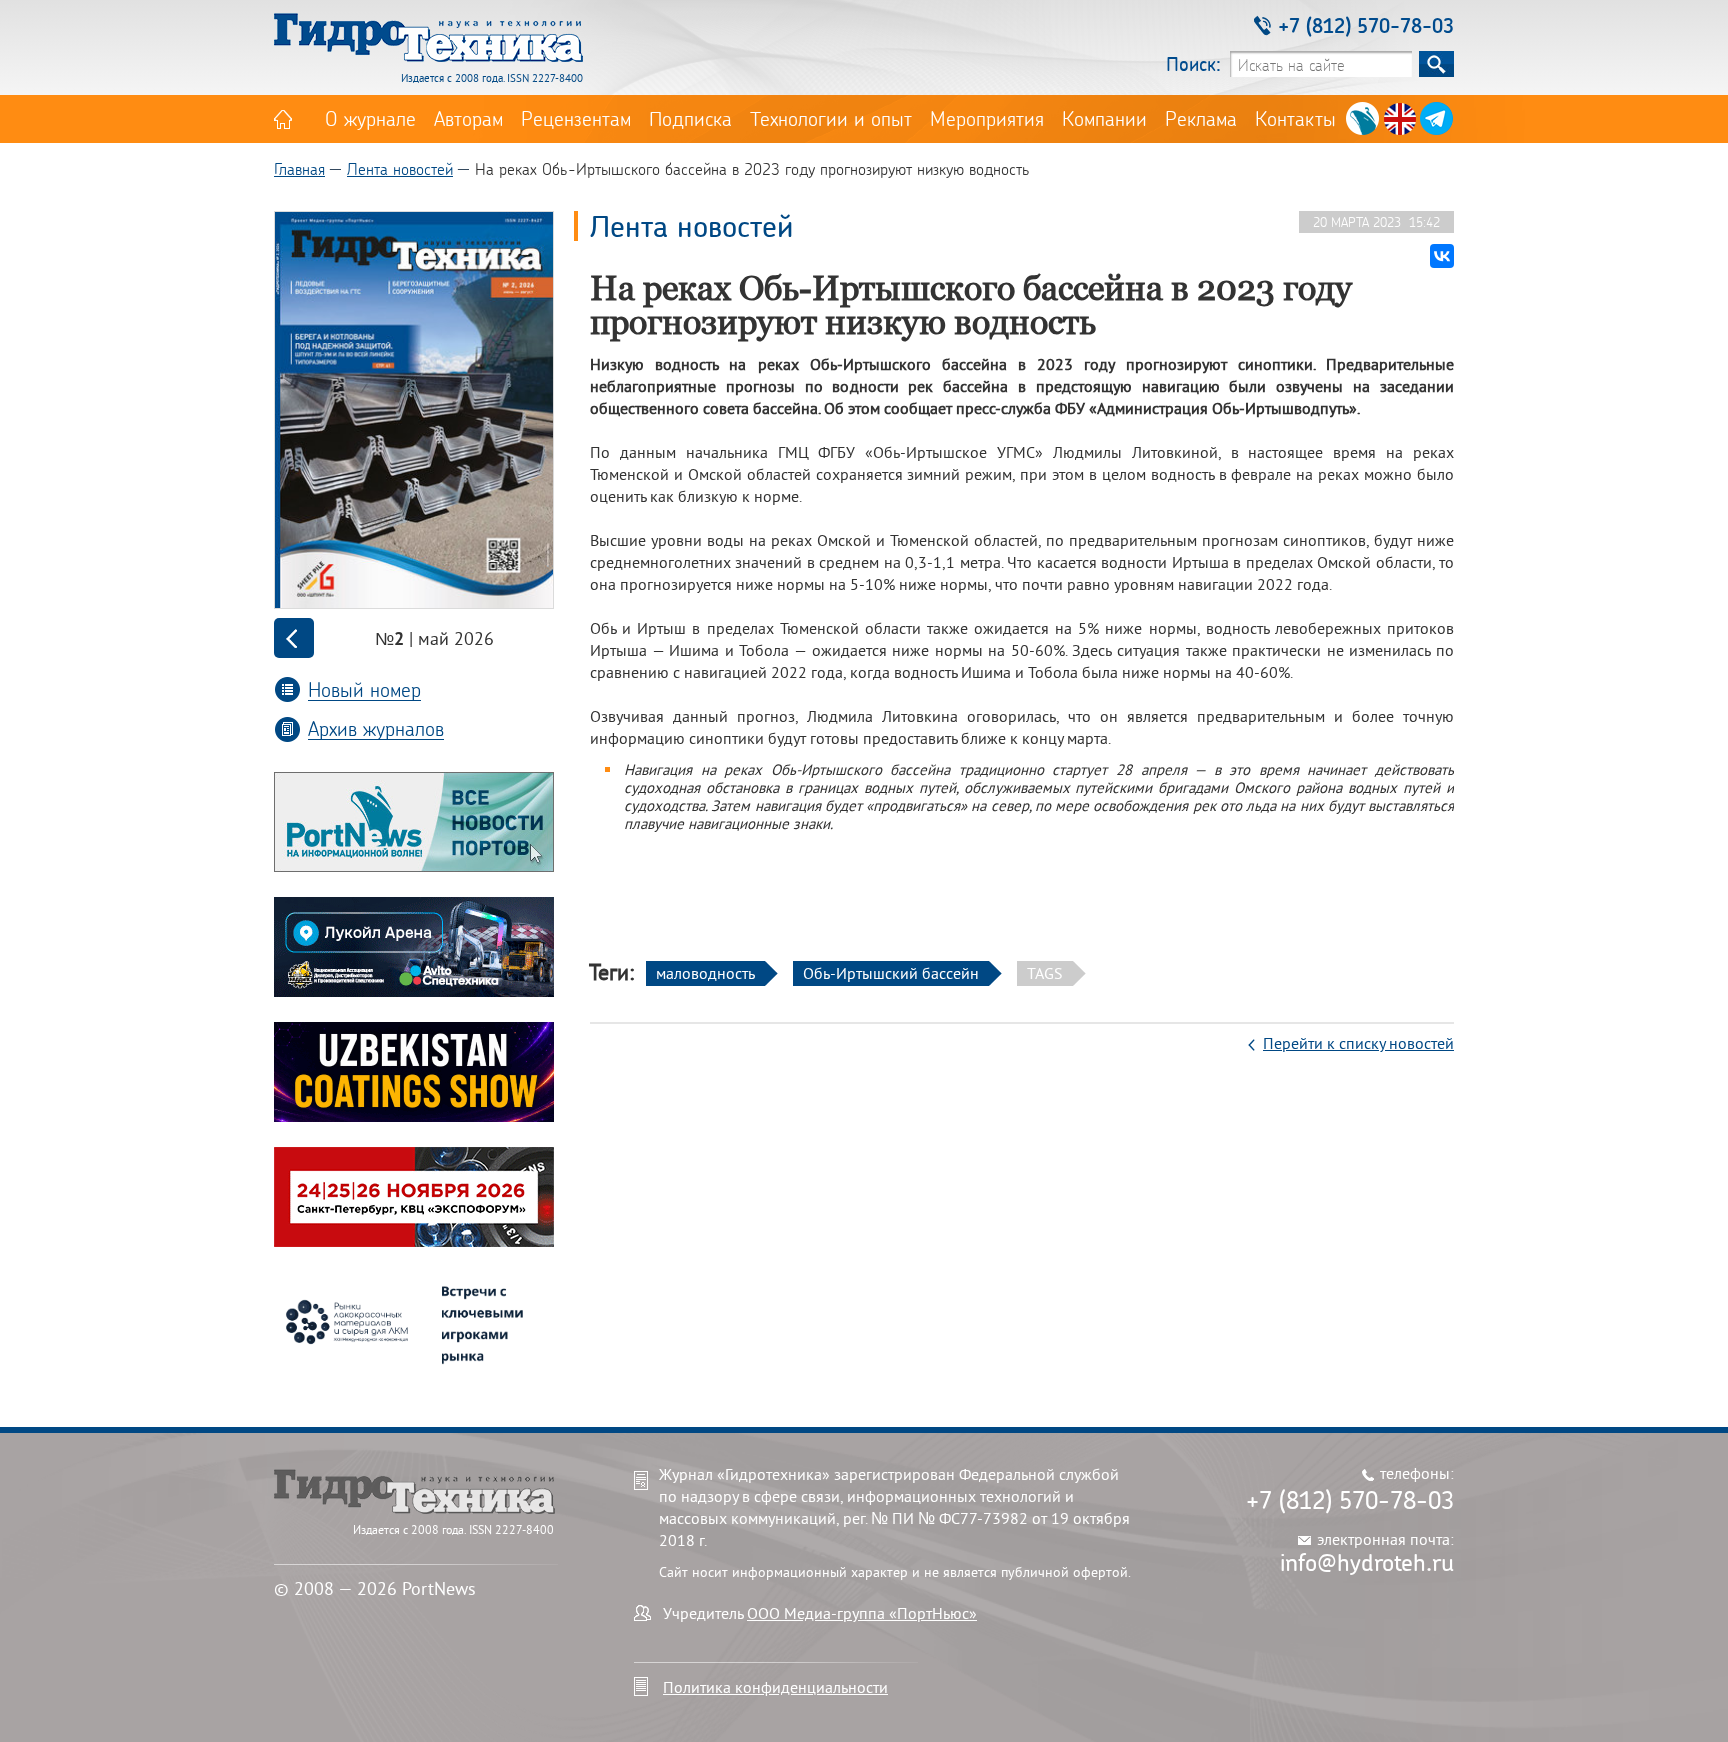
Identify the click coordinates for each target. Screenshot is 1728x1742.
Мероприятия (987, 118)
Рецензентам (576, 118)
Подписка (690, 118)
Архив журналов (376, 728)
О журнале (370, 118)
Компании (1104, 118)
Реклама (1201, 118)
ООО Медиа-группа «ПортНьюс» (862, 1613)
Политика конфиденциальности (775, 1687)
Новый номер (364, 689)
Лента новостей (400, 168)
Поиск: (1193, 63)
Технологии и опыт (831, 118)
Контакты (1295, 118)
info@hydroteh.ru (1367, 1562)
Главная (299, 168)
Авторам (468, 118)
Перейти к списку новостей (1358, 1043)
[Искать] (1436, 64)
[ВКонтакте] (1442, 256)
